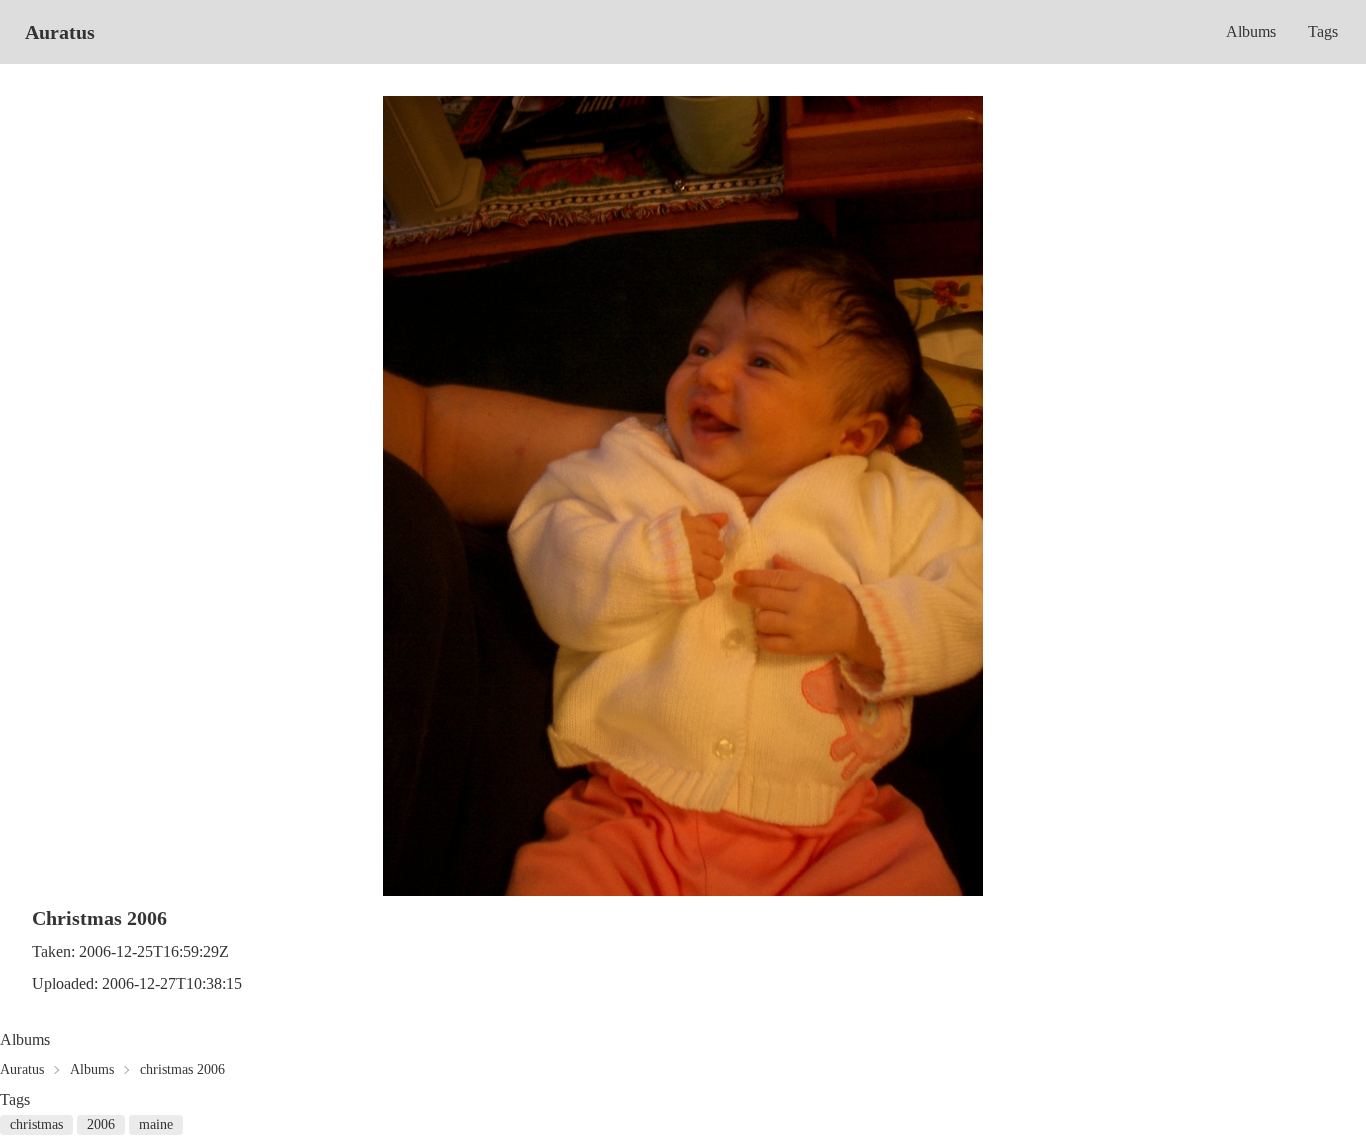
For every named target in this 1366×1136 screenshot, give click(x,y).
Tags (1323, 31)
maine (156, 1124)
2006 (101, 1124)
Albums (1251, 31)
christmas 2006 (182, 1069)
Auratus (60, 32)
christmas (36, 1124)
